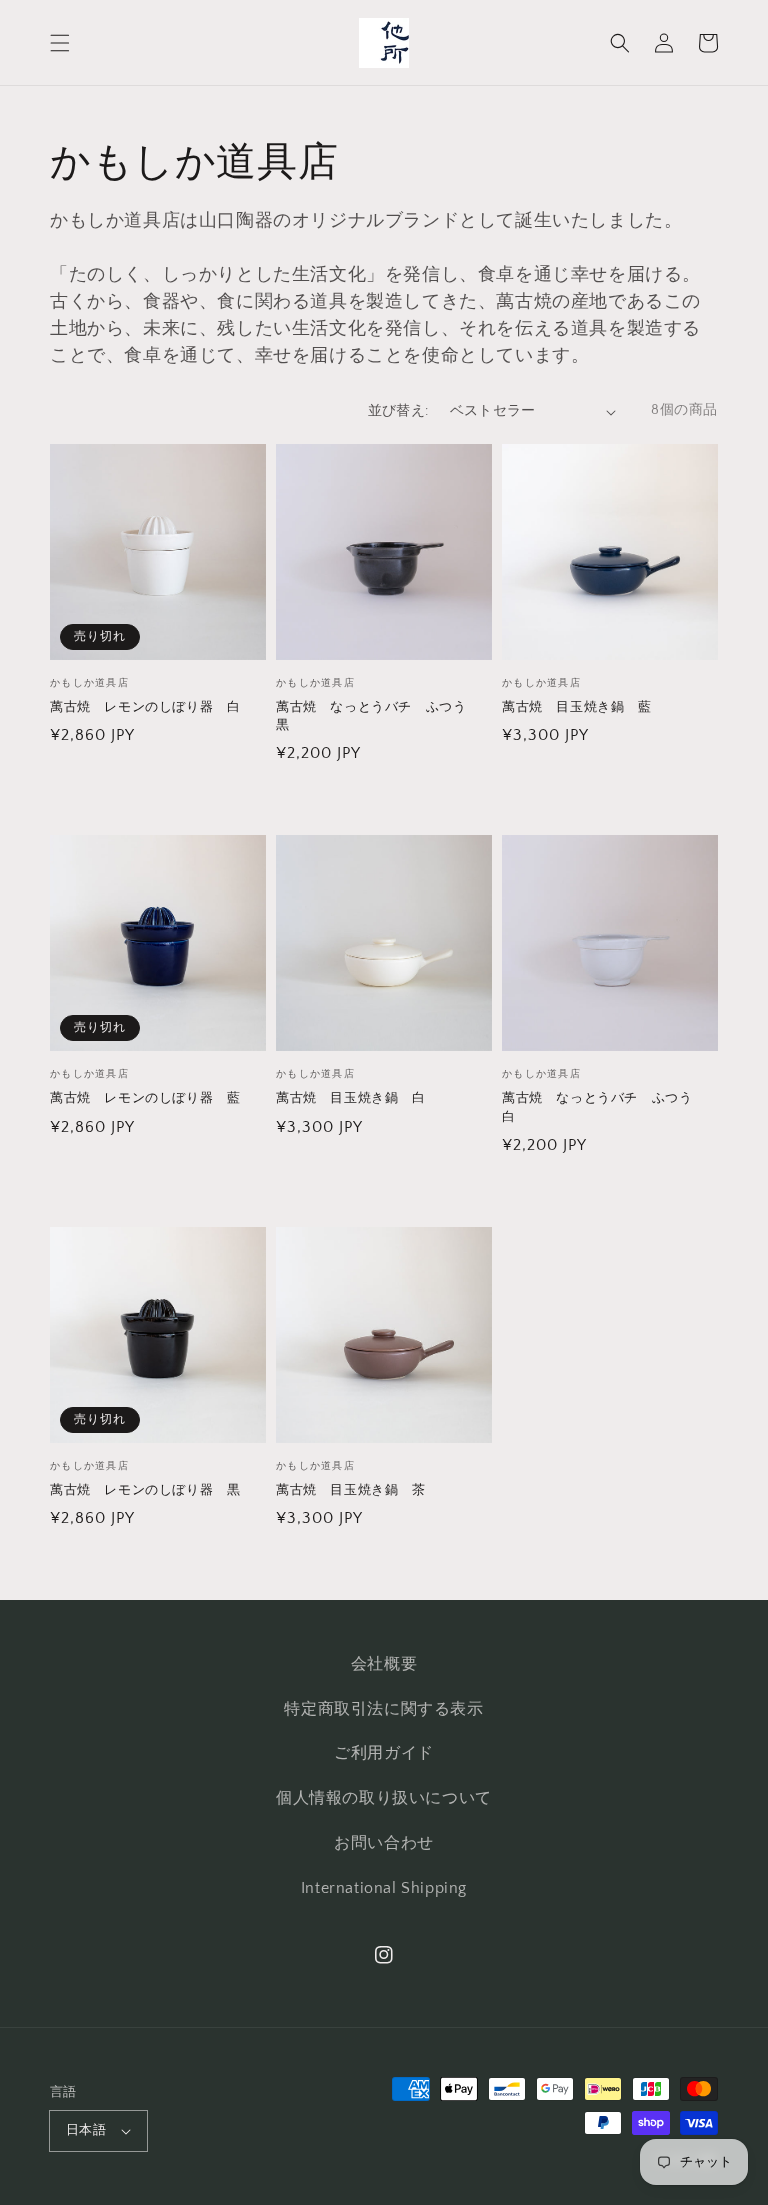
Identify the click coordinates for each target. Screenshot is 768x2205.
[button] (60, 43)
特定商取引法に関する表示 (383, 1709)
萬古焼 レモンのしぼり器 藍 (145, 1098)
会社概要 (384, 1664)
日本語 (86, 2130)
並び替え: (398, 411)
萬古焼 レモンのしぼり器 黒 (145, 1490)
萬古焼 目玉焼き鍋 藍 (577, 707)
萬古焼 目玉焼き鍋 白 (351, 1098)
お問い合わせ (384, 1843)
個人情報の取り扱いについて (384, 1798)
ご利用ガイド (384, 1753)
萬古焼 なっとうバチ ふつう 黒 (378, 716)
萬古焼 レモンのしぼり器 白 (145, 707)
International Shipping (384, 1888)
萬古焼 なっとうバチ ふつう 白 (604, 1107)
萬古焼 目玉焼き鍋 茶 (351, 1490)
